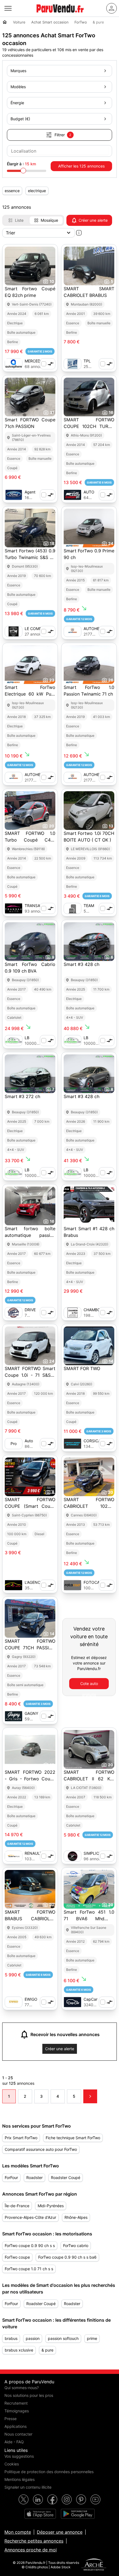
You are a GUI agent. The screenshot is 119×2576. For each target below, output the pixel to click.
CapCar (90, 1999)
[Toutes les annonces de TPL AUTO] (73, 364)
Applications (15, 2426)
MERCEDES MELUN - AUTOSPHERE (37, 361)
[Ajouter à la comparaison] (48, 364)
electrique (37, 191)
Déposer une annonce (60, 2532)
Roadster (34, 2177)
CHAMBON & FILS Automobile (94, 1310)
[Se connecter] (112, 8)
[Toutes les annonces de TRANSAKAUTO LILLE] (14, 908)
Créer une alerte (93, 220)
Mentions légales (20, 2479)
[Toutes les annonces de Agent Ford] (14, 495)
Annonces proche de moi (31, 2550)
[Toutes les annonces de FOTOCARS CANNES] (73, 1585)
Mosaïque (49, 220)
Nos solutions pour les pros (29, 2395)
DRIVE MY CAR (32, 1310)
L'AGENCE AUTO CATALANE (35, 1583)
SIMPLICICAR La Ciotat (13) (96, 1853)
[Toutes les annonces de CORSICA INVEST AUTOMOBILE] (73, 1444)
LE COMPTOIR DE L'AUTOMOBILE (38, 629)
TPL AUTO (89, 361)
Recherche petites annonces (34, 2541)
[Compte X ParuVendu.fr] (24, 2499)
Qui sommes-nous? (22, 2388)
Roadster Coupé (66, 2177)
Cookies (12, 2464)
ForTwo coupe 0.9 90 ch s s (30, 2245)
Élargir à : (21, 164)
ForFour (11, 2177)
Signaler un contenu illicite (28, 2487)
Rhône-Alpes (76, 2217)
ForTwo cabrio (76, 2245)
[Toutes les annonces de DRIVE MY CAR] (14, 1313)
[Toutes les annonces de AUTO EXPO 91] (73, 495)
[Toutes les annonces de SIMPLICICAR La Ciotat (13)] (73, 1856)
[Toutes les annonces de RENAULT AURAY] (14, 1856)
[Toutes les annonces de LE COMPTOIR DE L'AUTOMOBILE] (14, 631)
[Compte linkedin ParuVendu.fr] (38, 2499)
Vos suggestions (19, 2456)
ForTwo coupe (17, 2257)
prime (92, 2338)
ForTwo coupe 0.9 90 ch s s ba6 (67, 2257)
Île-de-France (17, 2206)
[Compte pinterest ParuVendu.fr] (81, 2499)
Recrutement (16, 2403)
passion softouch (63, 2338)
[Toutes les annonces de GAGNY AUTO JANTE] (14, 1716)
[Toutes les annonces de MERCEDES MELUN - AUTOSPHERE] (14, 364)
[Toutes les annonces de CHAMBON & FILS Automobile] (73, 1313)
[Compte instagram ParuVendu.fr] (67, 2499)
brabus (11, 2338)
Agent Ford (30, 492)
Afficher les (81, 166)
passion (33, 2338)
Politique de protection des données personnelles (49, 2472)
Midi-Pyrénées (51, 2206)
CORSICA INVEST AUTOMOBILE (96, 1441)
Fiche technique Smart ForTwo (73, 2138)
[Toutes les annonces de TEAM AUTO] (73, 908)
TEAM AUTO (89, 906)
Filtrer (63, 135)
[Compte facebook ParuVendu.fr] (52, 2499)
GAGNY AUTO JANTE (31, 1714)
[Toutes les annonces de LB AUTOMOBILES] (14, 1041)
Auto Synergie (33, 1441)
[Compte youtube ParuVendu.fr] (95, 2499)
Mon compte (18, 2532)
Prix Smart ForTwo (21, 2138)
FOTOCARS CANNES (94, 1583)
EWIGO (31, 1999)
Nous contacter (18, 2434)
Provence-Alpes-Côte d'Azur (30, 2217)
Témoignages (17, 2411)
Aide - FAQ (14, 2442)
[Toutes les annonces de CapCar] (73, 2002)
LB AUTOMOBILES (38, 1038)
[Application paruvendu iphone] (40, 2514)
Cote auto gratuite (89, 1685)
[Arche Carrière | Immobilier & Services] (94, 2565)
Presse (11, 2419)
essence (12, 191)
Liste (19, 220)
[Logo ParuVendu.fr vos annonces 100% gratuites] (60, 15)
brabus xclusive (19, 2350)
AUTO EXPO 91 (91, 492)
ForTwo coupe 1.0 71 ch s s (29, 2269)
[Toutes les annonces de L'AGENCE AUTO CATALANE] (14, 1585)
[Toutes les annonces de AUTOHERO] (73, 631)
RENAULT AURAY (33, 1853)
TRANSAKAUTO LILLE (39, 906)
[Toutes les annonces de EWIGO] (14, 2002)
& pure (47, 2350)
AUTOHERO (94, 629)
